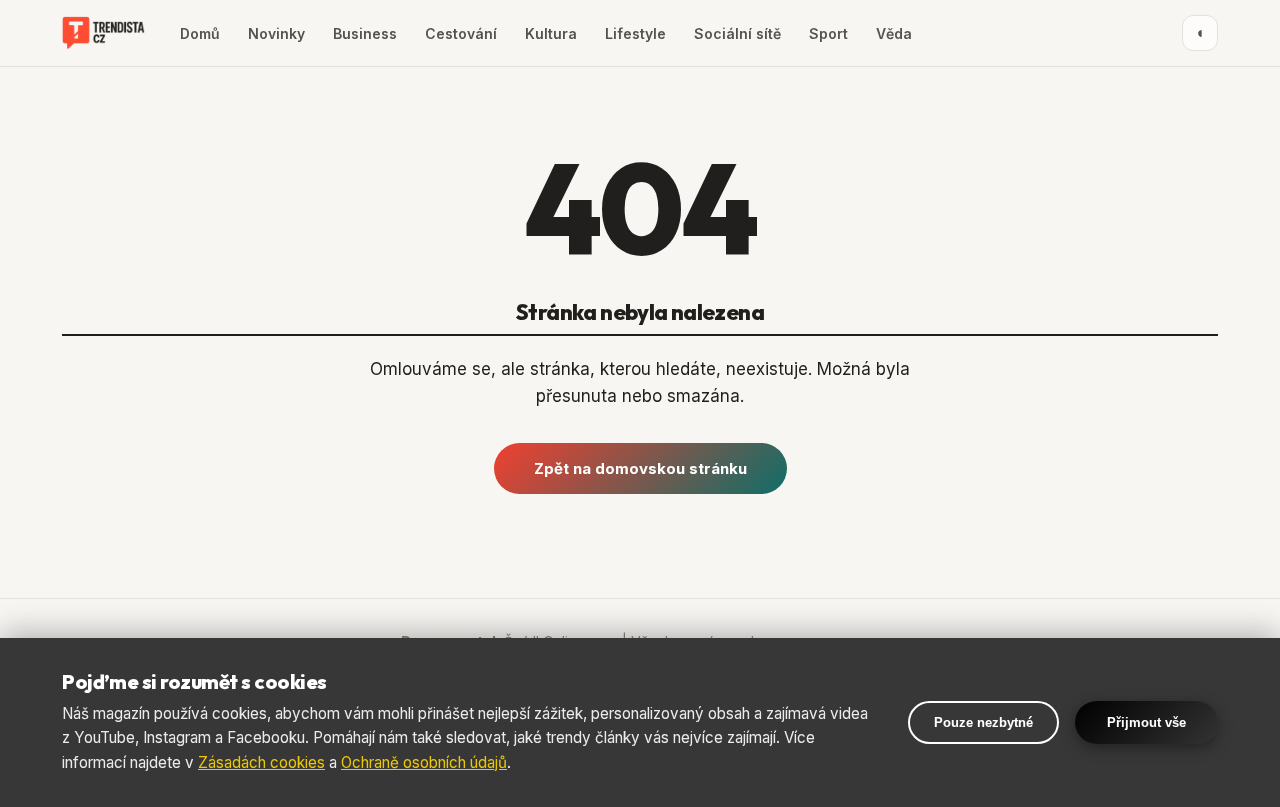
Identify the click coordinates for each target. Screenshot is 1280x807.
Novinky (276, 33)
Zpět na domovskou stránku (640, 468)
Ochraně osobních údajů (424, 762)
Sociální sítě (737, 33)
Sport (828, 33)
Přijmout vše (1146, 722)
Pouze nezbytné (983, 722)
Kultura (551, 33)
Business (365, 33)
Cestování (461, 33)
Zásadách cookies (261, 762)
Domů (200, 33)
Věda (894, 33)
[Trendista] (103, 33)
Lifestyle (635, 33)
